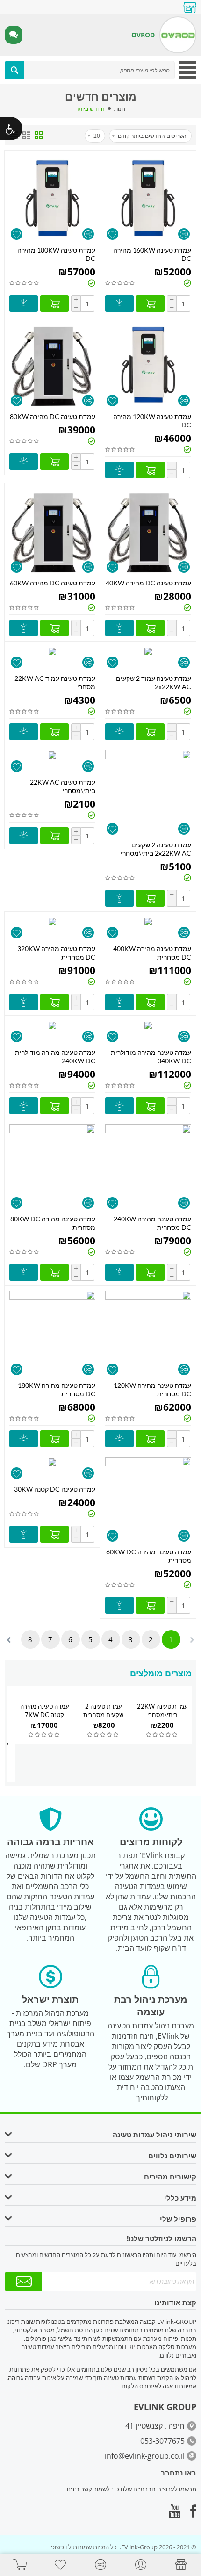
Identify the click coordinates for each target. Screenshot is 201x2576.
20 (97, 136)
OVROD (143, 35)
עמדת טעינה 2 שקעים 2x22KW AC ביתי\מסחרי (156, 849)
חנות (120, 109)
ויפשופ (59, 2547)
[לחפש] (14, 70)
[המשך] (23, 2281)
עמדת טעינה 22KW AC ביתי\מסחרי (63, 786)
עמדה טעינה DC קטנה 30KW (55, 1489)
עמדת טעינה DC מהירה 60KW (53, 583)
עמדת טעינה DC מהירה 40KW (148, 583)
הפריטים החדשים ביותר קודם (152, 136)
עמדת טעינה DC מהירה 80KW (53, 416)
